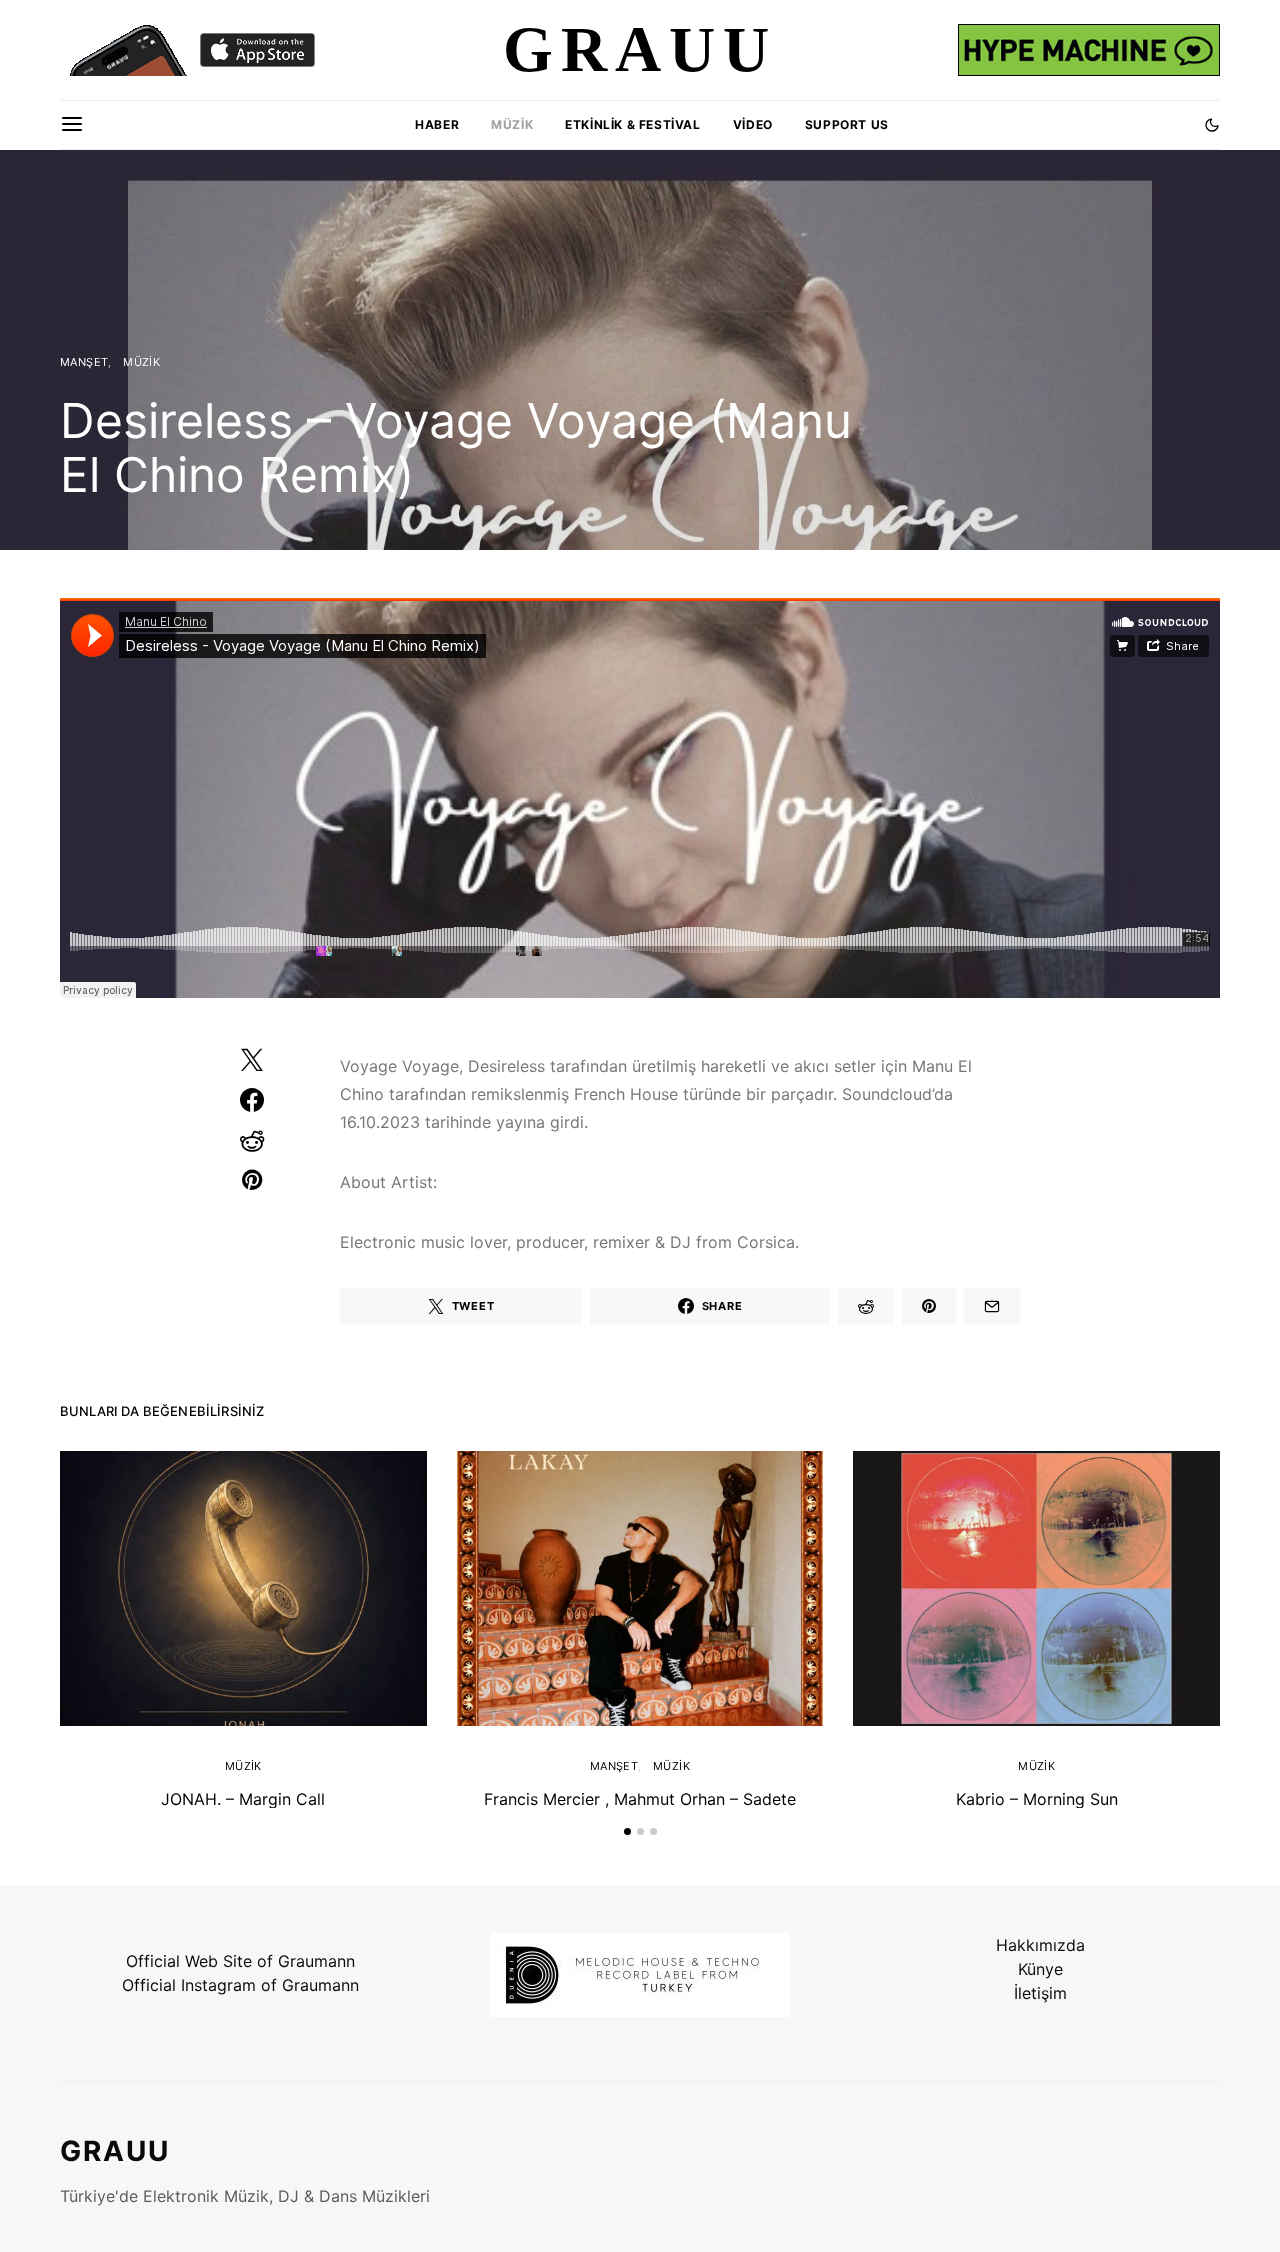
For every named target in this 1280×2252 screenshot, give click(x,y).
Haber (437, 124)
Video (753, 124)
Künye (1040, 1969)
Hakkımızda (1040, 1945)
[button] (1212, 125)
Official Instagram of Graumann (240, 1985)
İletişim (1040, 1993)
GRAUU (115, 2151)
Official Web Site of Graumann (240, 1961)
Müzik (512, 124)
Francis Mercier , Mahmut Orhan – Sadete (640, 1799)
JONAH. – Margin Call (243, 1799)
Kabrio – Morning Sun (1037, 1799)
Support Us (847, 124)
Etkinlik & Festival (632, 124)
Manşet (84, 362)
